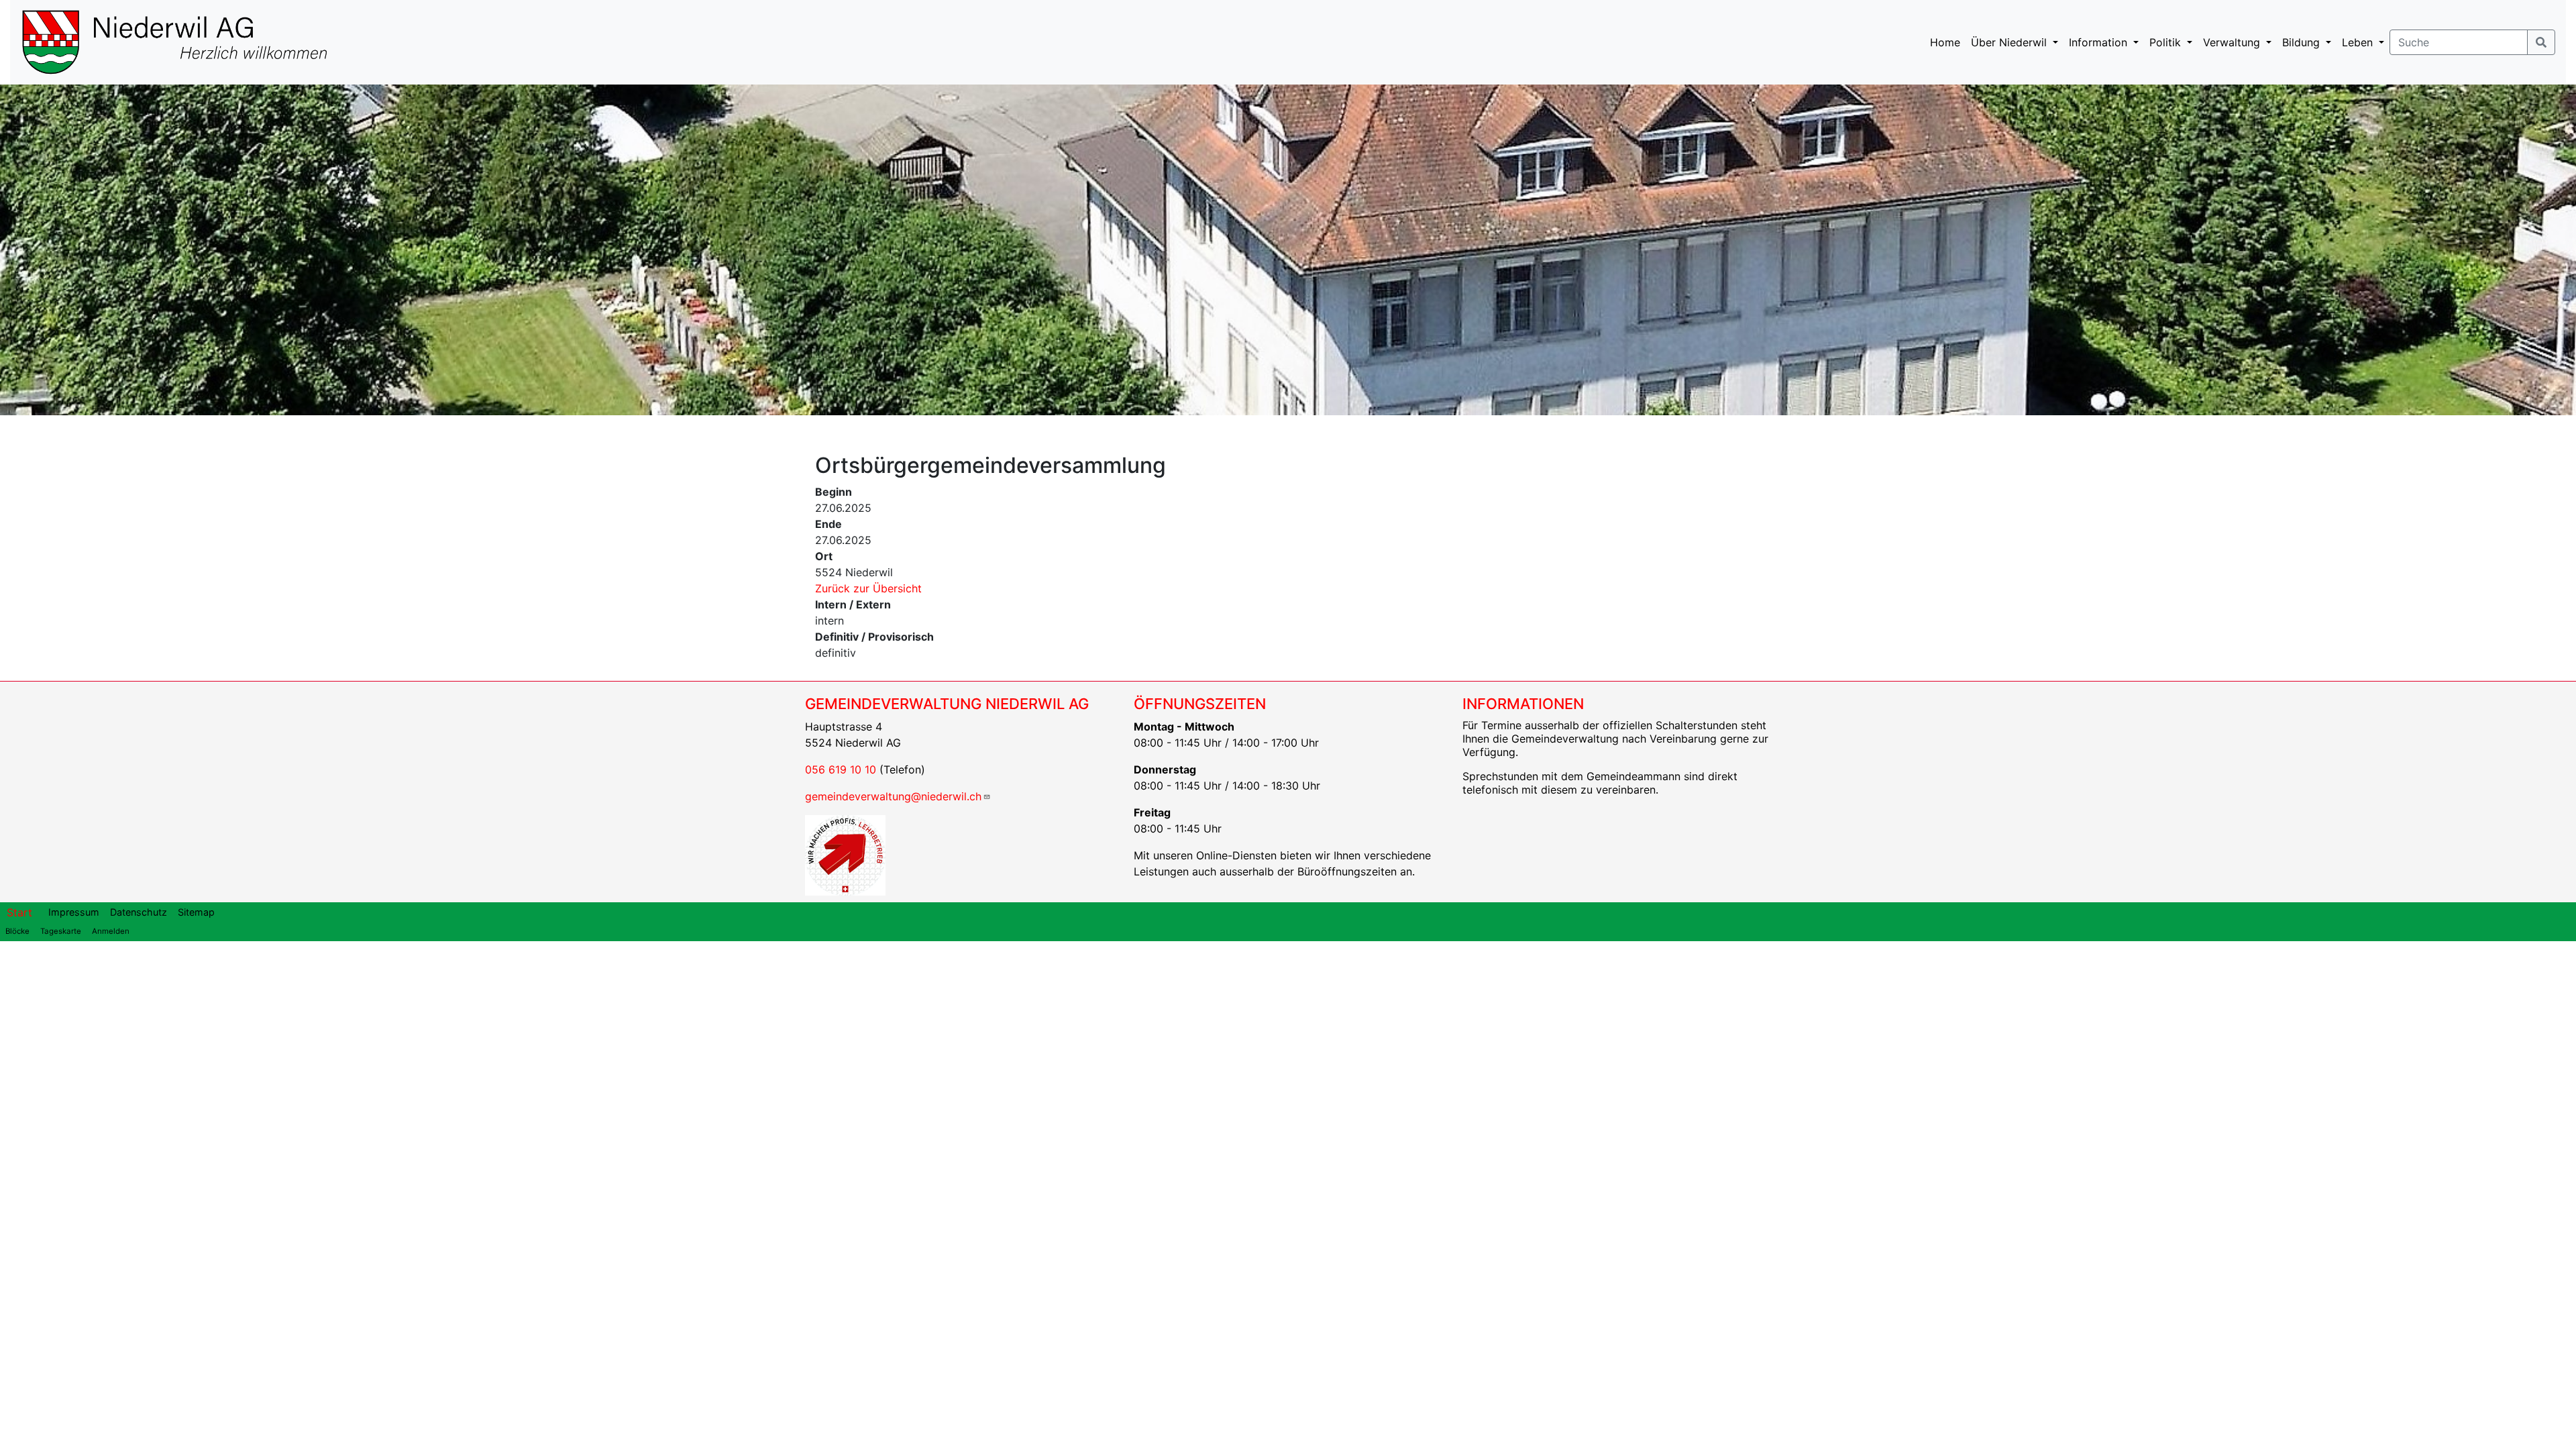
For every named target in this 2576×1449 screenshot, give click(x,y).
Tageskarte (61, 931)
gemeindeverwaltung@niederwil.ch (893, 796)
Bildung (2303, 42)
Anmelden (111, 931)
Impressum (74, 912)
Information (2100, 42)
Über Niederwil (2010, 42)
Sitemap (196, 912)
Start (19, 912)
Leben (2359, 42)
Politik (2167, 42)
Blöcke (17, 931)
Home (1945, 42)
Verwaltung (2233, 42)
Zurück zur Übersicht (868, 588)
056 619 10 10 (841, 769)
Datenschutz (139, 912)
